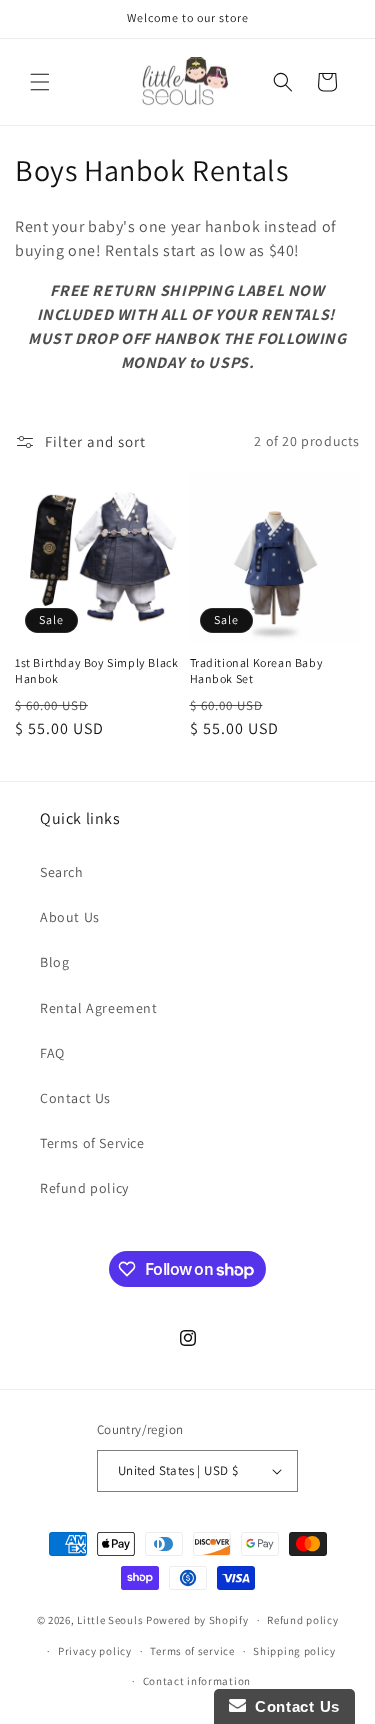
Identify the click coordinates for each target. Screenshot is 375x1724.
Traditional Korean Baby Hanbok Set (257, 670)
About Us (70, 917)
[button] (40, 82)
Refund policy (84, 1188)
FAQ (52, 1053)
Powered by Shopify (197, 1620)
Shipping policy (294, 1651)
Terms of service (192, 1651)
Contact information (197, 1681)
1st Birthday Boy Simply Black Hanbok (96, 670)
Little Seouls (110, 1620)
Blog (54, 962)
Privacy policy (95, 1651)
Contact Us (75, 1098)
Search (62, 872)
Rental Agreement (99, 1008)
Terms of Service (92, 1143)
